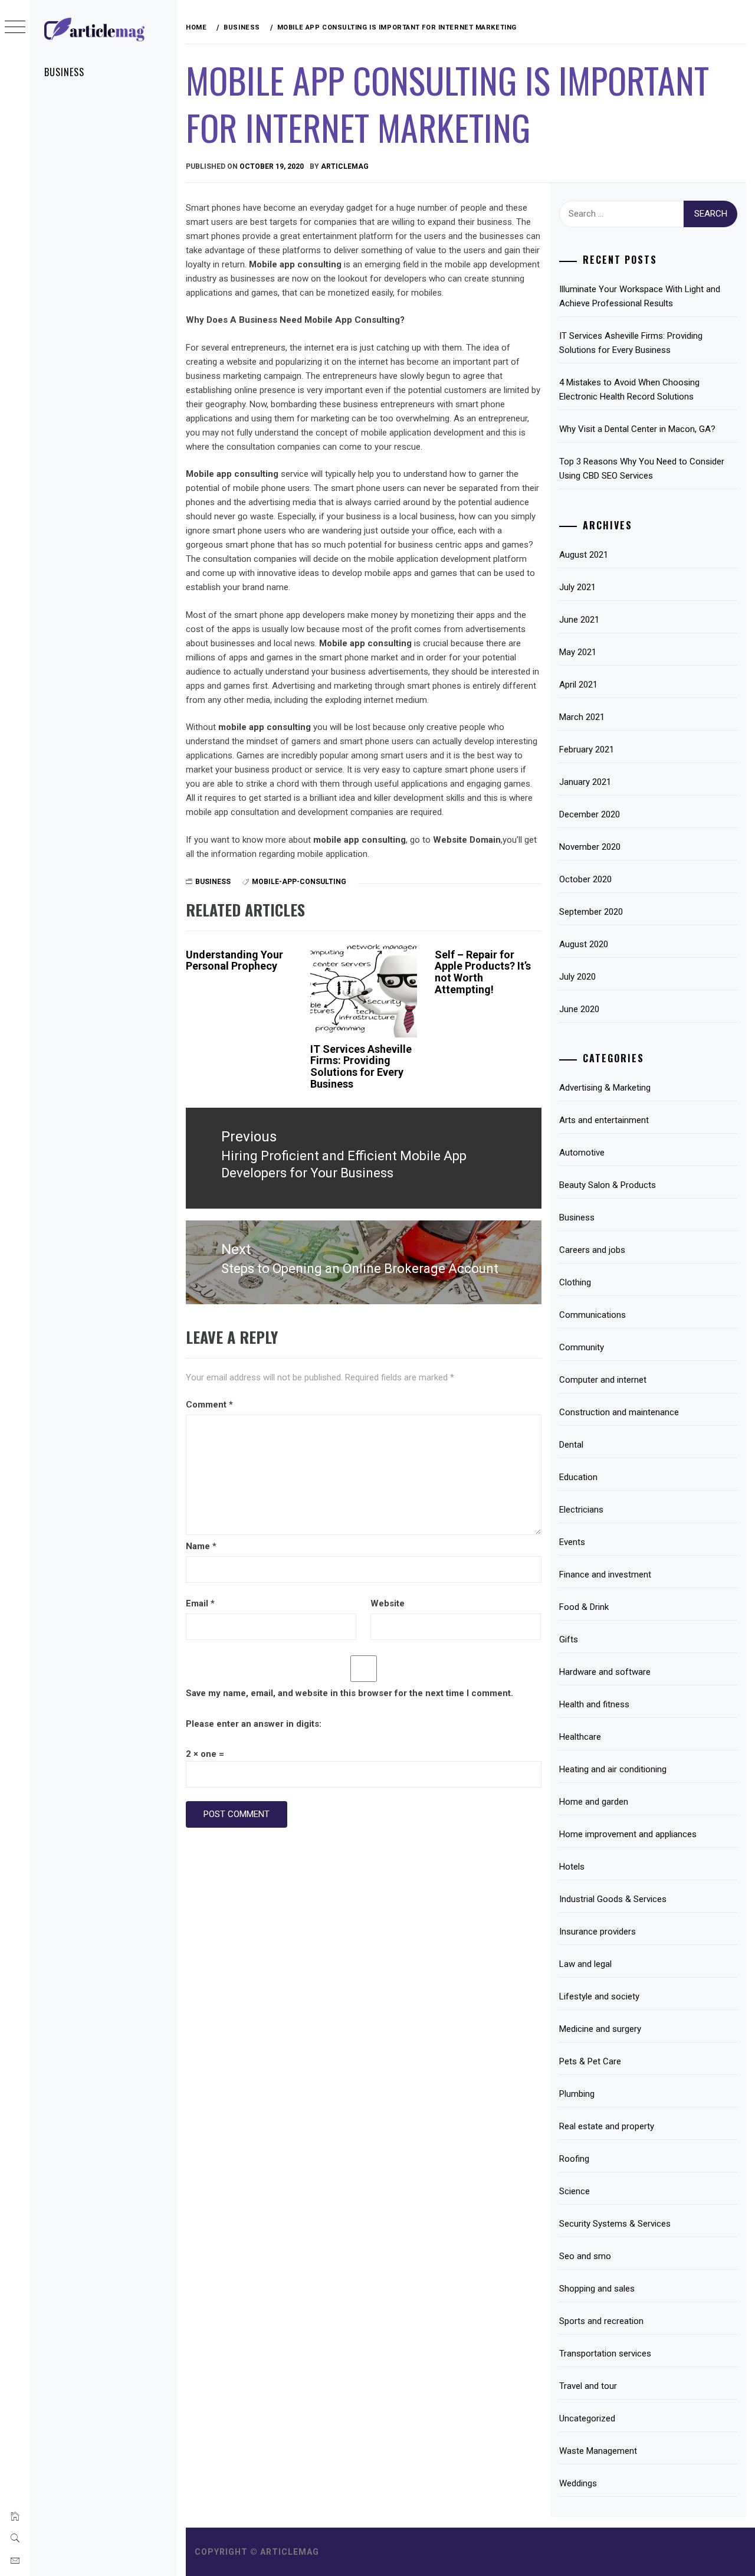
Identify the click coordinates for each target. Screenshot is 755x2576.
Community (582, 1347)
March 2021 (582, 717)
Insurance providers (598, 1932)
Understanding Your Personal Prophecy (234, 960)
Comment (209, 1405)
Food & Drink (584, 1607)
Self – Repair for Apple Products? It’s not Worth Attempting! (483, 972)
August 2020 (584, 944)
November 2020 (590, 847)
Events (572, 1542)
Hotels (572, 1867)
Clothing (575, 1282)
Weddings (578, 2483)
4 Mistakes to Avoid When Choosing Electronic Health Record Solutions (629, 389)
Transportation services (605, 2354)
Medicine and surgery (600, 2029)
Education (578, 1477)
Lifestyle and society (599, 1996)
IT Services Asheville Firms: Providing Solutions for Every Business (361, 1066)
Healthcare (580, 1737)
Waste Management (598, 2451)
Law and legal (585, 1964)
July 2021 (577, 587)
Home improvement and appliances (628, 1834)
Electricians (581, 1510)
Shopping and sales (597, 2289)
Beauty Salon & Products (608, 1185)
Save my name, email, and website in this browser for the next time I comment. (349, 1693)
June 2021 (579, 620)
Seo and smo (585, 2256)
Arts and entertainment (604, 1120)
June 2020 (579, 1009)
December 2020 (590, 814)
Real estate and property (607, 2126)
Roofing (574, 2159)
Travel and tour (588, 2386)
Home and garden (594, 1802)
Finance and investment (605, 1575)
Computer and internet (603, 1380)
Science (575, 2191)
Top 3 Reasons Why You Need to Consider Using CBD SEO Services (642, 469)
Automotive (582, 1153)
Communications (592, 1315)
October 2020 (585, 879)
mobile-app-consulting (299, 882)
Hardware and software (605, 1672)
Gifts (569, 1639)
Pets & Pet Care (590, 2061)
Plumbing (577, 2094)
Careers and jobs (592, 1250)
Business (64, 72)
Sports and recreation (601, 2321)
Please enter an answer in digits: (254, 1724)
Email (200, 1603)
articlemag (345, 166)
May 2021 (578, 652)
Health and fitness (594, 1704)
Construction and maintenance (619, 1412)
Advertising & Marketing (605, 1088)
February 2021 (587, 749)
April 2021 (578, 685)
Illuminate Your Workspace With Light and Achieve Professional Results (640, 296)
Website (388, 1603)
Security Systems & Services (615, 2224)
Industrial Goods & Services (613, 1899)
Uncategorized (587, 2418)
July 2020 (577, 977)
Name (201, 1546)
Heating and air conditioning (613, 1769)
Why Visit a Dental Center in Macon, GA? (637, 429)
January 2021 (585, 782)
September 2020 (591, 912)
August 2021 (584, 555)
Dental (571, 1445)
